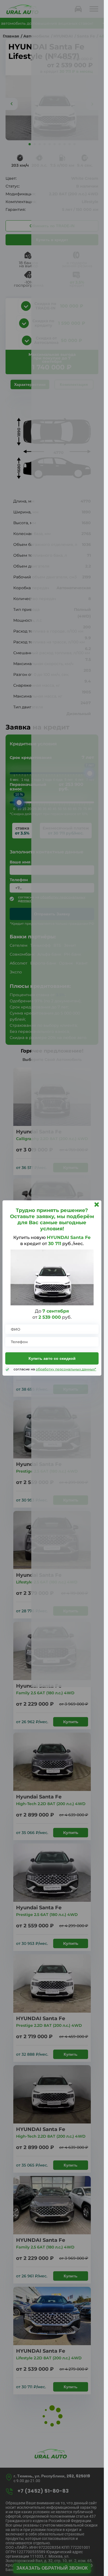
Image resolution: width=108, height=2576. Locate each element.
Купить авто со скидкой (52, 1358)
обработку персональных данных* (66, 1369)
